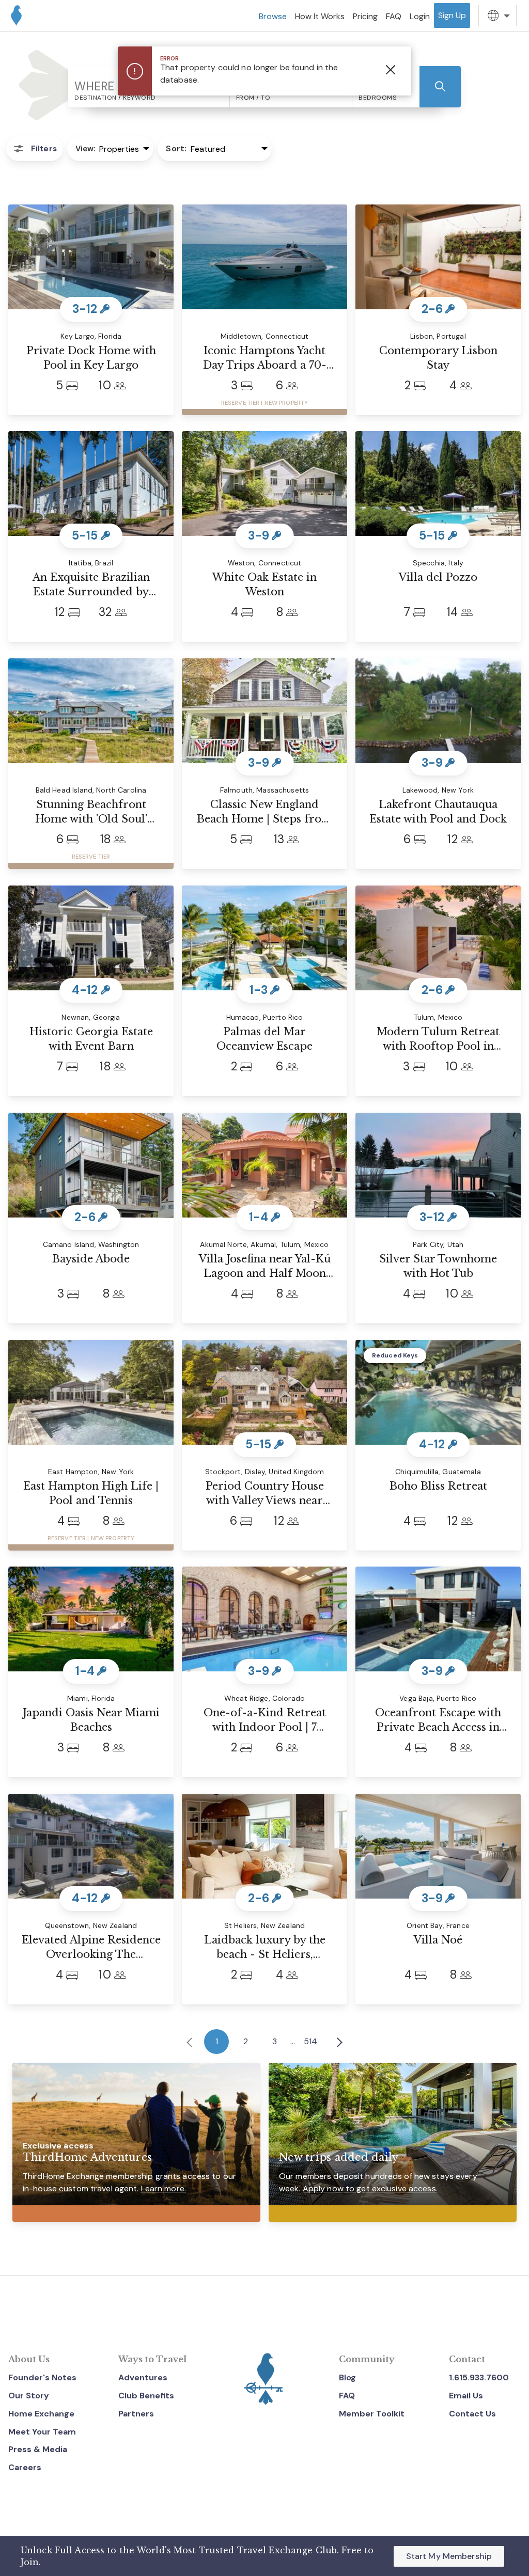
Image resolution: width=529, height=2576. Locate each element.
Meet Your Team (42, 2432)
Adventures (143, 2377)
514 (310, 2041)
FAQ (347, 2396)
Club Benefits (146, 2396)
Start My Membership (449, 2556)
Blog (347, 2377)
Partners (136, 2414)
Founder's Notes (42, 2377)
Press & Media (38, 2449)
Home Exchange (41, 2414)
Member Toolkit (372, 2414)
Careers (25, 2467)
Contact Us (472, 2414)
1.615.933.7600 (479, 2377)
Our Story (29, 2396)
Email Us (466, 2396)
